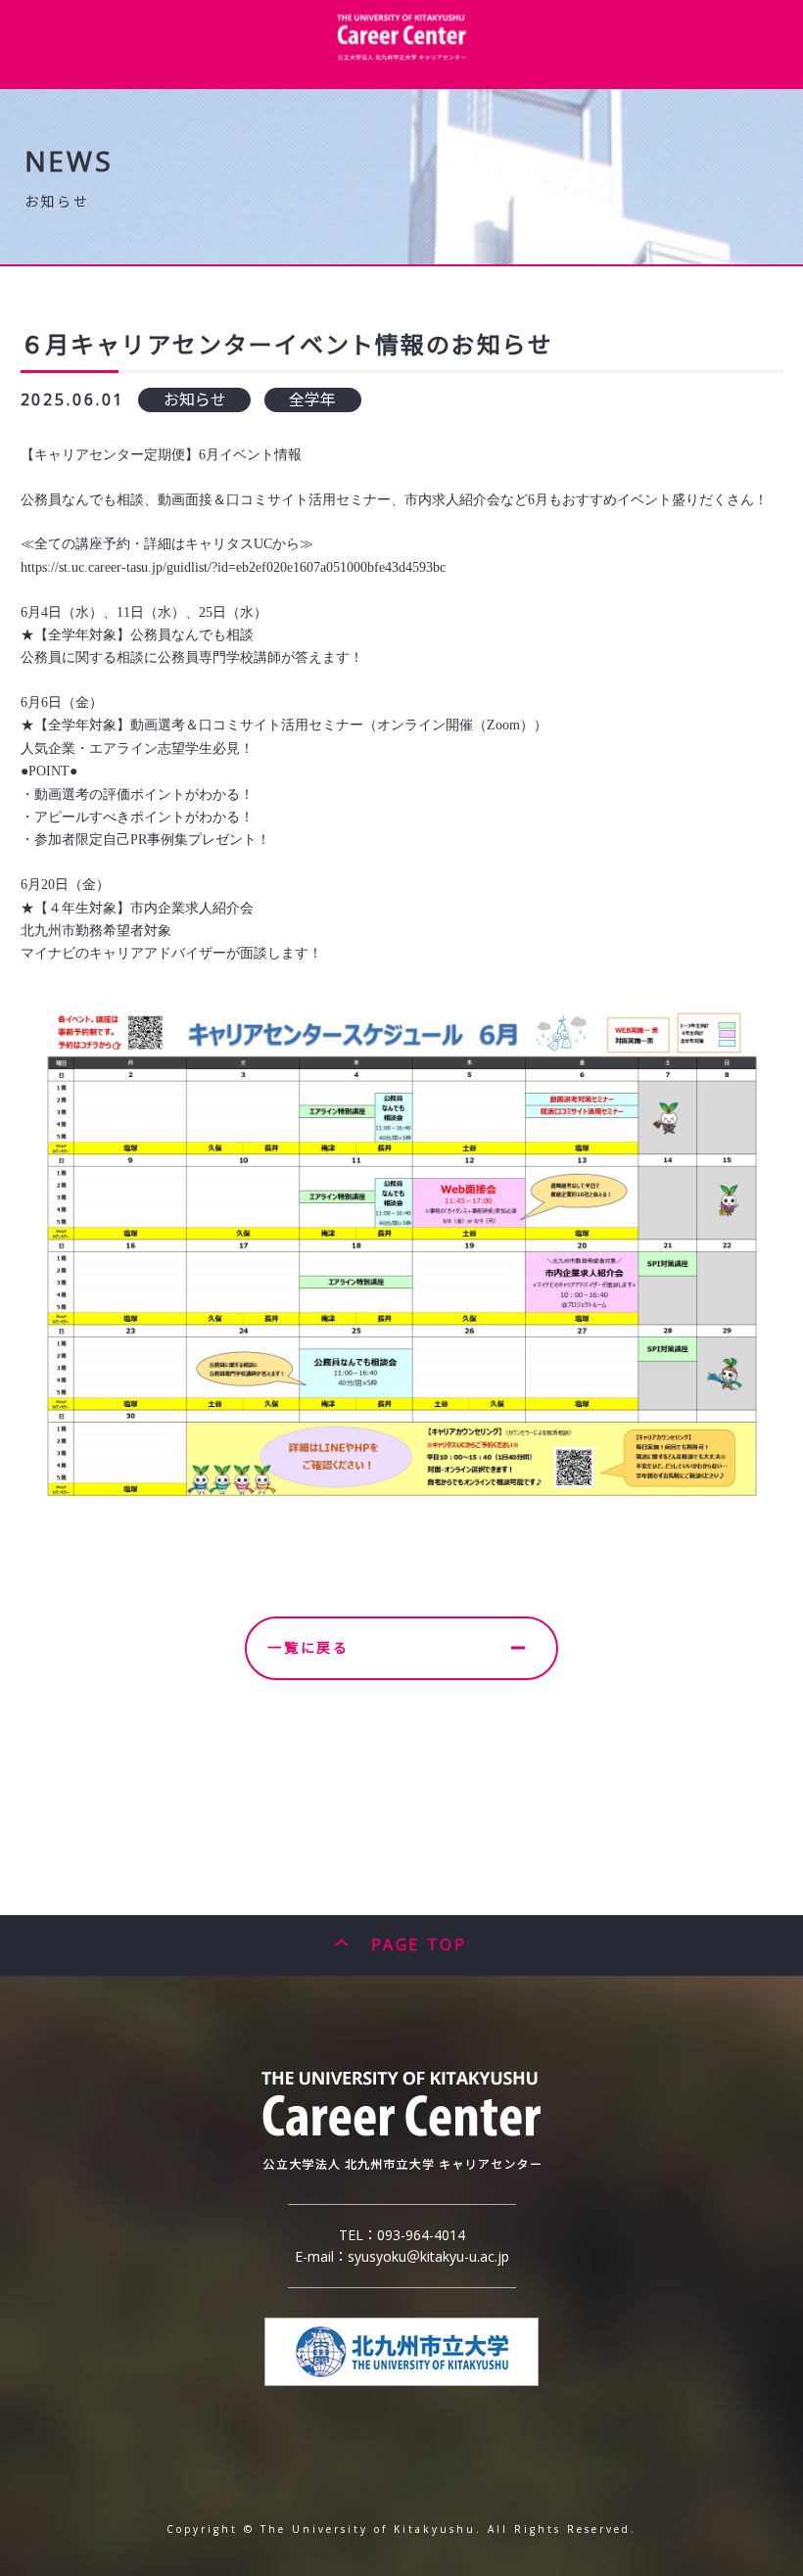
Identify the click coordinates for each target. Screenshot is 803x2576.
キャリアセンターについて (52, 103)
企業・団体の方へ (464, 92)
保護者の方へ (361, 92)
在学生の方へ (259, 92)
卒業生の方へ (568, 92)
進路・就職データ (155, 92)
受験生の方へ (671, 92)
